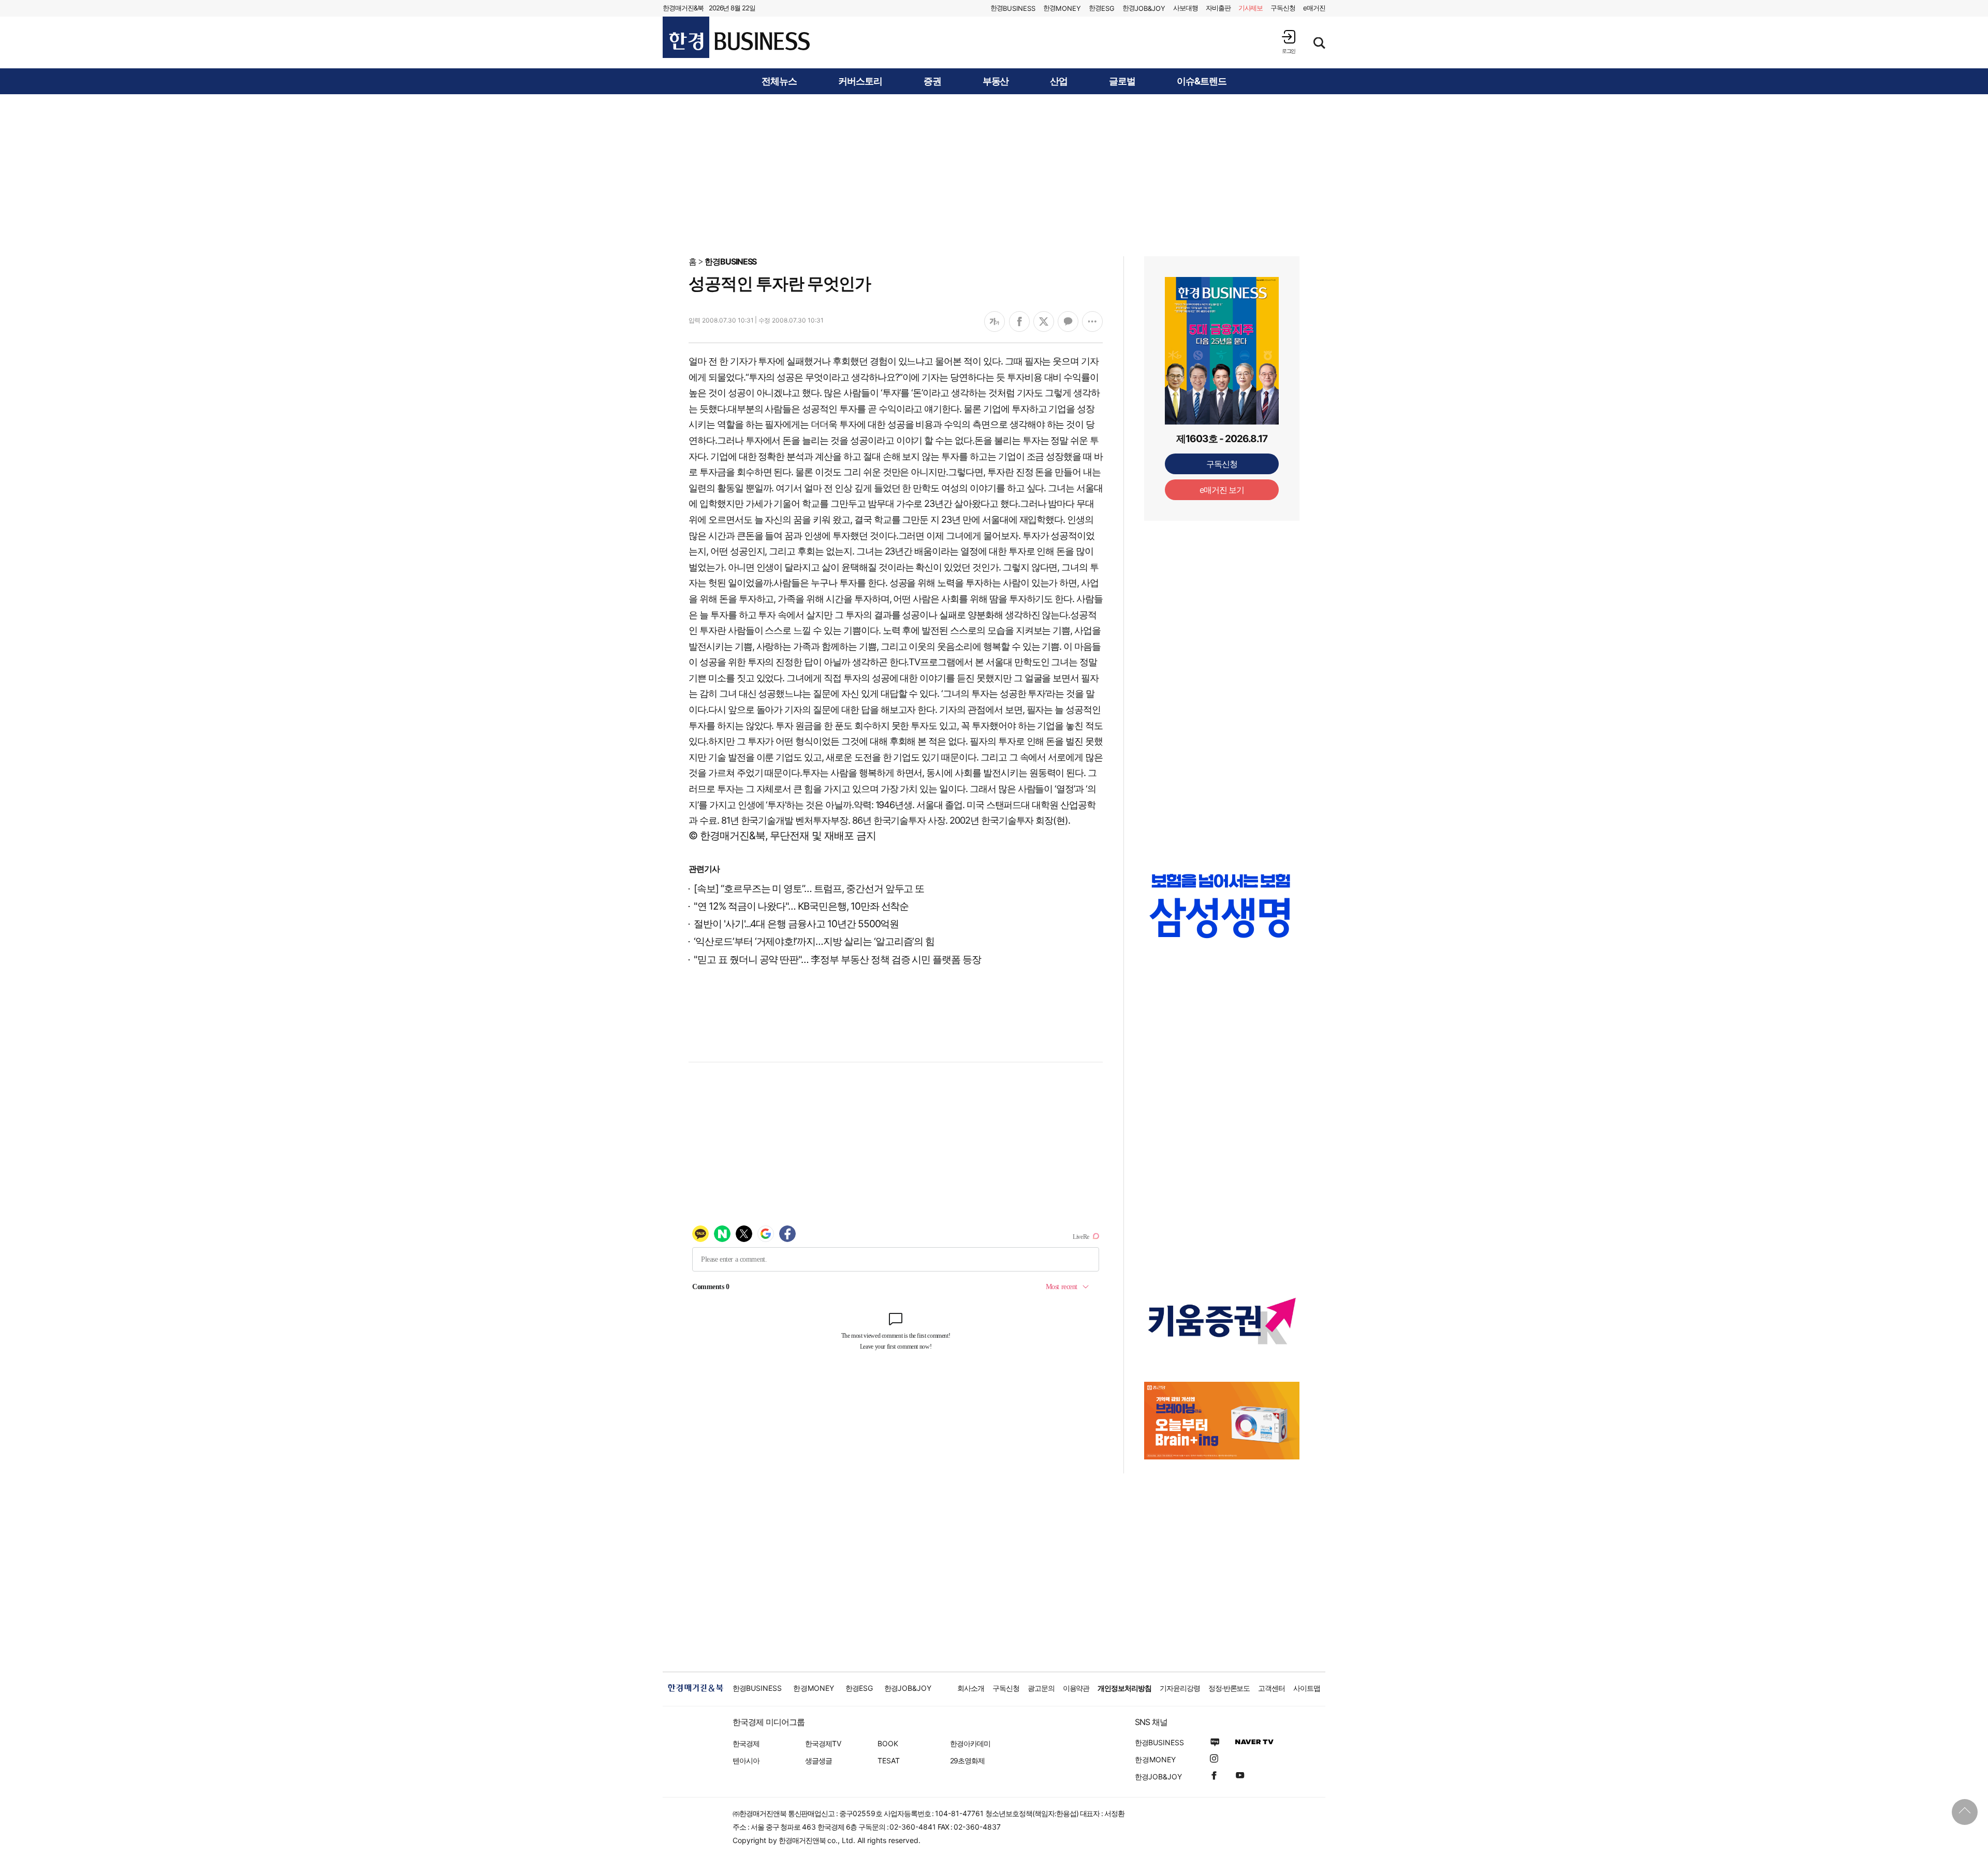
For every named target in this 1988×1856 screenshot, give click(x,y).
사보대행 (1186, 8)
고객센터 (1271, 1688)
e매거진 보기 (1222, 490)
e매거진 (1314, 8)
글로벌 (1122, 81)
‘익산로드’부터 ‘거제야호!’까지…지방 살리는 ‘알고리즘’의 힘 (814, 941)
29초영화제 (967, 1760)
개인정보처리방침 (1124, 1688)
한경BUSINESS (731, 261)
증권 (932, 81)
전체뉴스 (779, 81)
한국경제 (746, 1743)
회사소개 (971, 1688)
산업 (1059, 81)
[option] (1222, 916)
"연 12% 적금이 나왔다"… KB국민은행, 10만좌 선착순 (801, 906)
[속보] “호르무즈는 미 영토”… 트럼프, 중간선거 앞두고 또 (809, 889)
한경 (1013, 8)
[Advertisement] (994, 174)
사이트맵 (1307, 1688)
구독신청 (1283, 8)
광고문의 (1041, 1688)
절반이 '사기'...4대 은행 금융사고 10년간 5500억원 (796, 924)
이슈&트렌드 (1202, 81)
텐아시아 (746, 1760)
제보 (1251, 8)
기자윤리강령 (1180, 1688)
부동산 (996, 81)
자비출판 (1218, 8)
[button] (1289, 42)
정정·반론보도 (1229, 1688)
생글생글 (818, 1760)
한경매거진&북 (683, 8)
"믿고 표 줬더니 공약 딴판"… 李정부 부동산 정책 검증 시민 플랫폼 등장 (837, 960)
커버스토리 (860, 81)
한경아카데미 (970, 1743)
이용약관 (1076, 1688)
